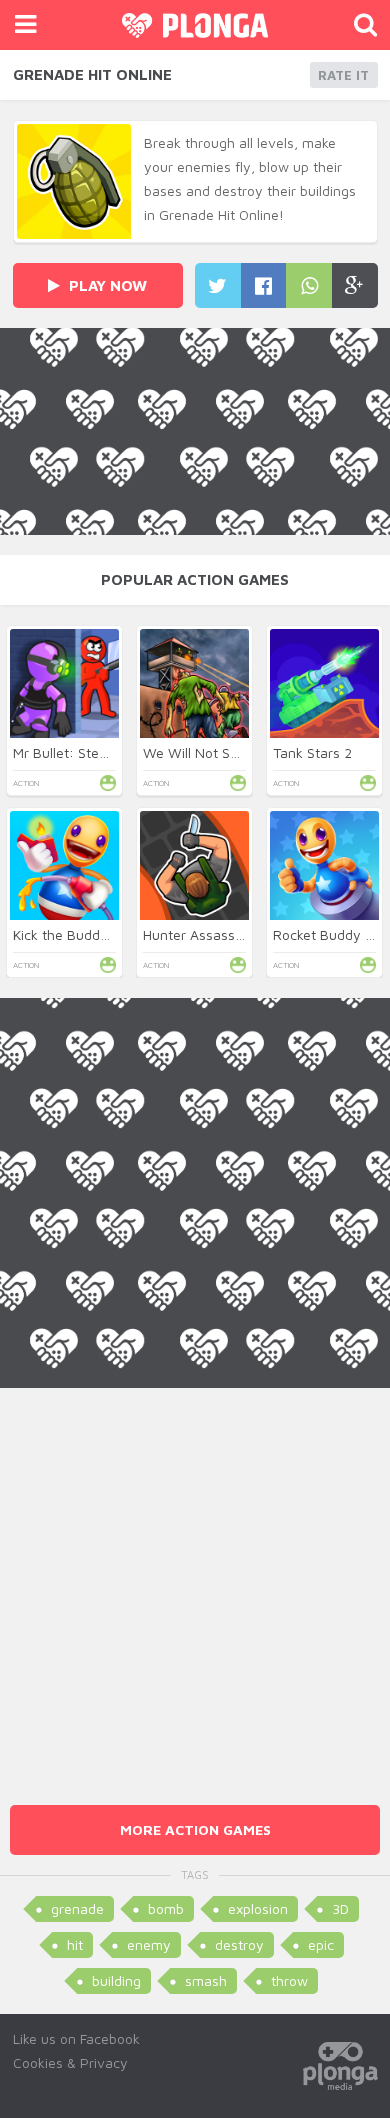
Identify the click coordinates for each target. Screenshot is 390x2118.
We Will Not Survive (206, 752)
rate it (343, 75)
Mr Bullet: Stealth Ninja (86, 752)
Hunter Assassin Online (216, 934)
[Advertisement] (195, 1583)
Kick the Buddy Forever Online (109, 934)
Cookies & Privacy (70, 2062)
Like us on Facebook (76, 2038)
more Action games (195, 1829)
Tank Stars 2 (312, 752)
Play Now (106, 285)
